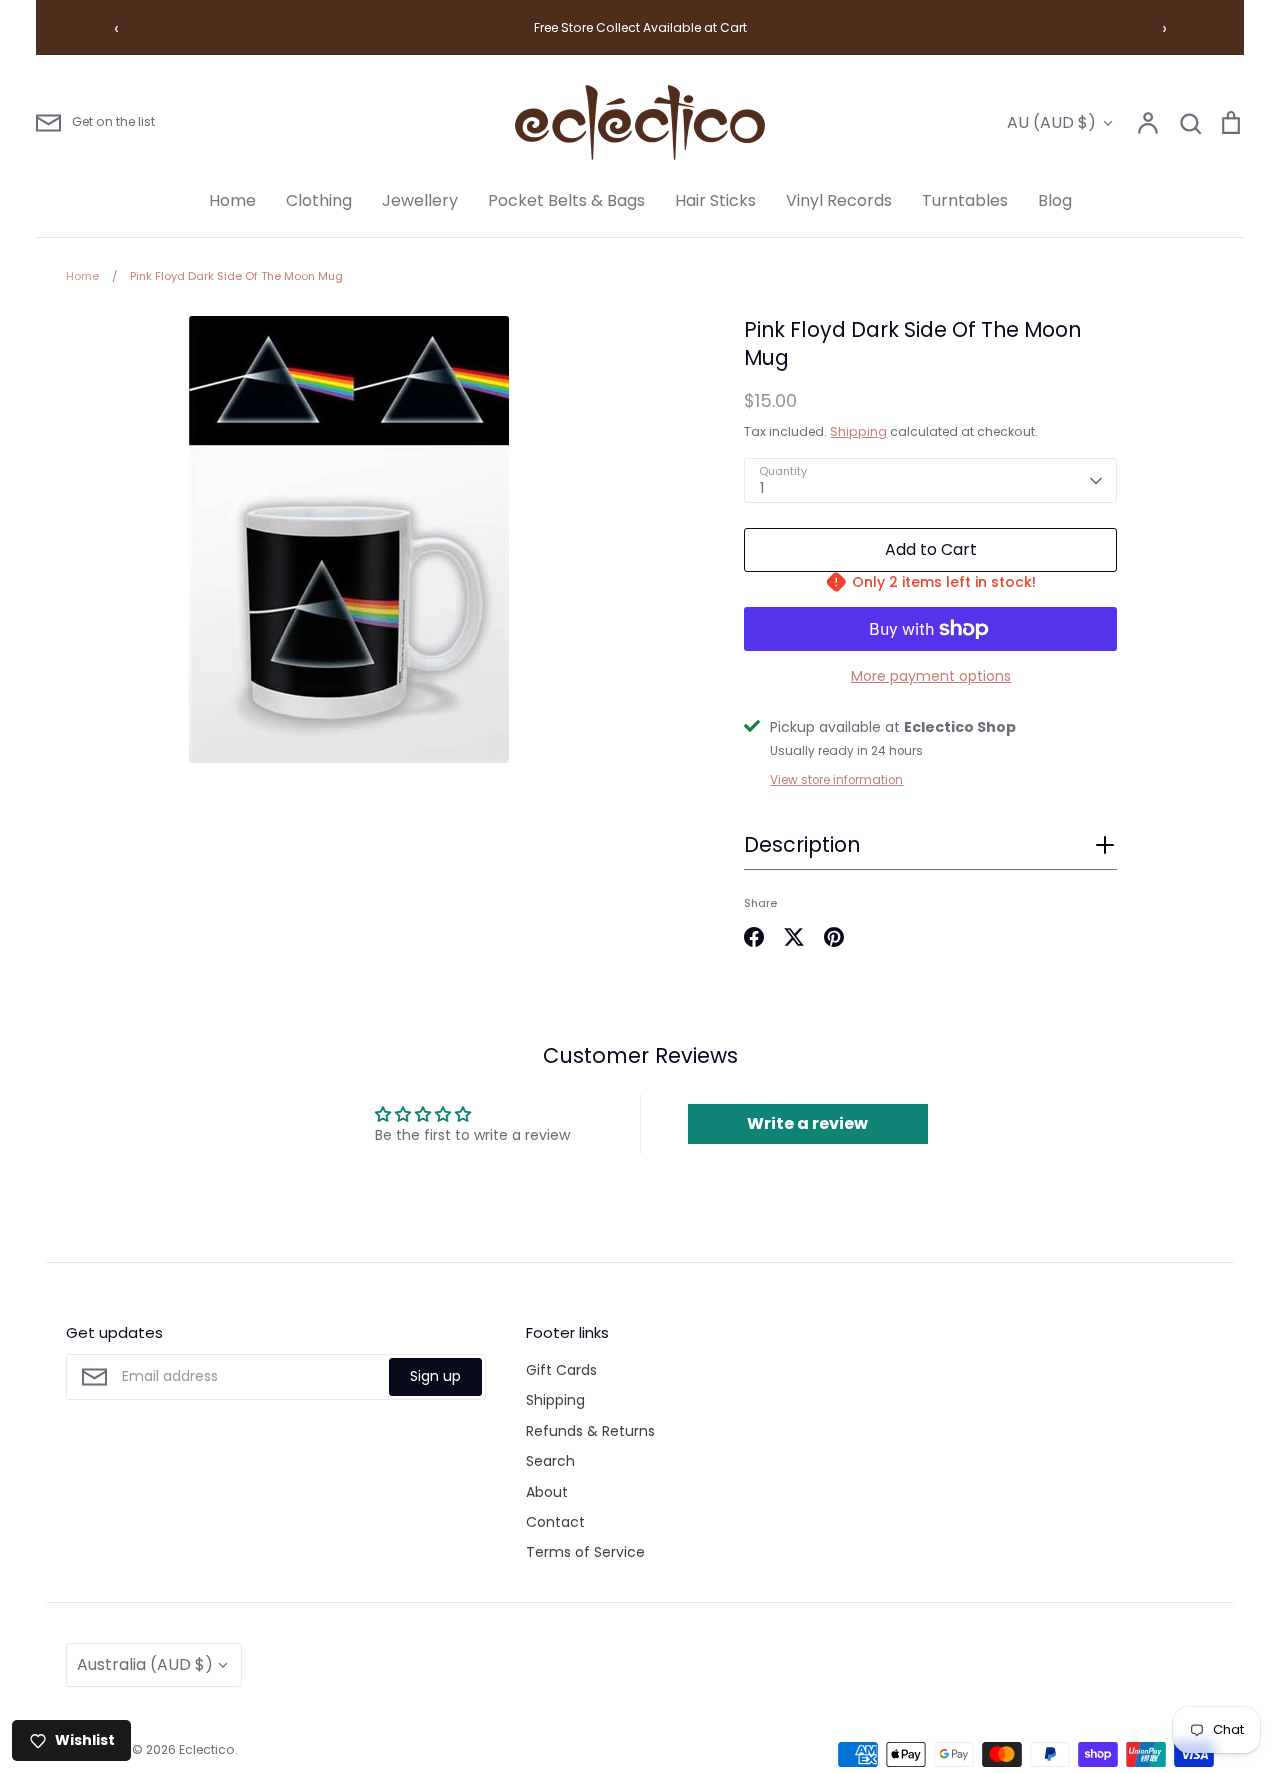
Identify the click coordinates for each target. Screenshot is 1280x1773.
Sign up (435, 1376)
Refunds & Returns (590, 1431)
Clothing (319, 200)
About (547, 1492)
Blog (1055, 200)
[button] (930, 851)
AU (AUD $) (1051, 122)
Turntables (965, 200)
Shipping (858, 431)
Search (550, 1461)
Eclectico (207, 1749)
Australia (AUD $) (145, 1664)
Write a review (807, 1123)
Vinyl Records (839, 200)
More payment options (931, 676)
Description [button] (802, 845)
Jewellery (420, 200)
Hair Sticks (715, 200)
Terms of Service (585, 1552)
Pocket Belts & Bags (566, 200)
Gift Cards (561, 1370)
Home (232, 200)
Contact (555, 1522)
